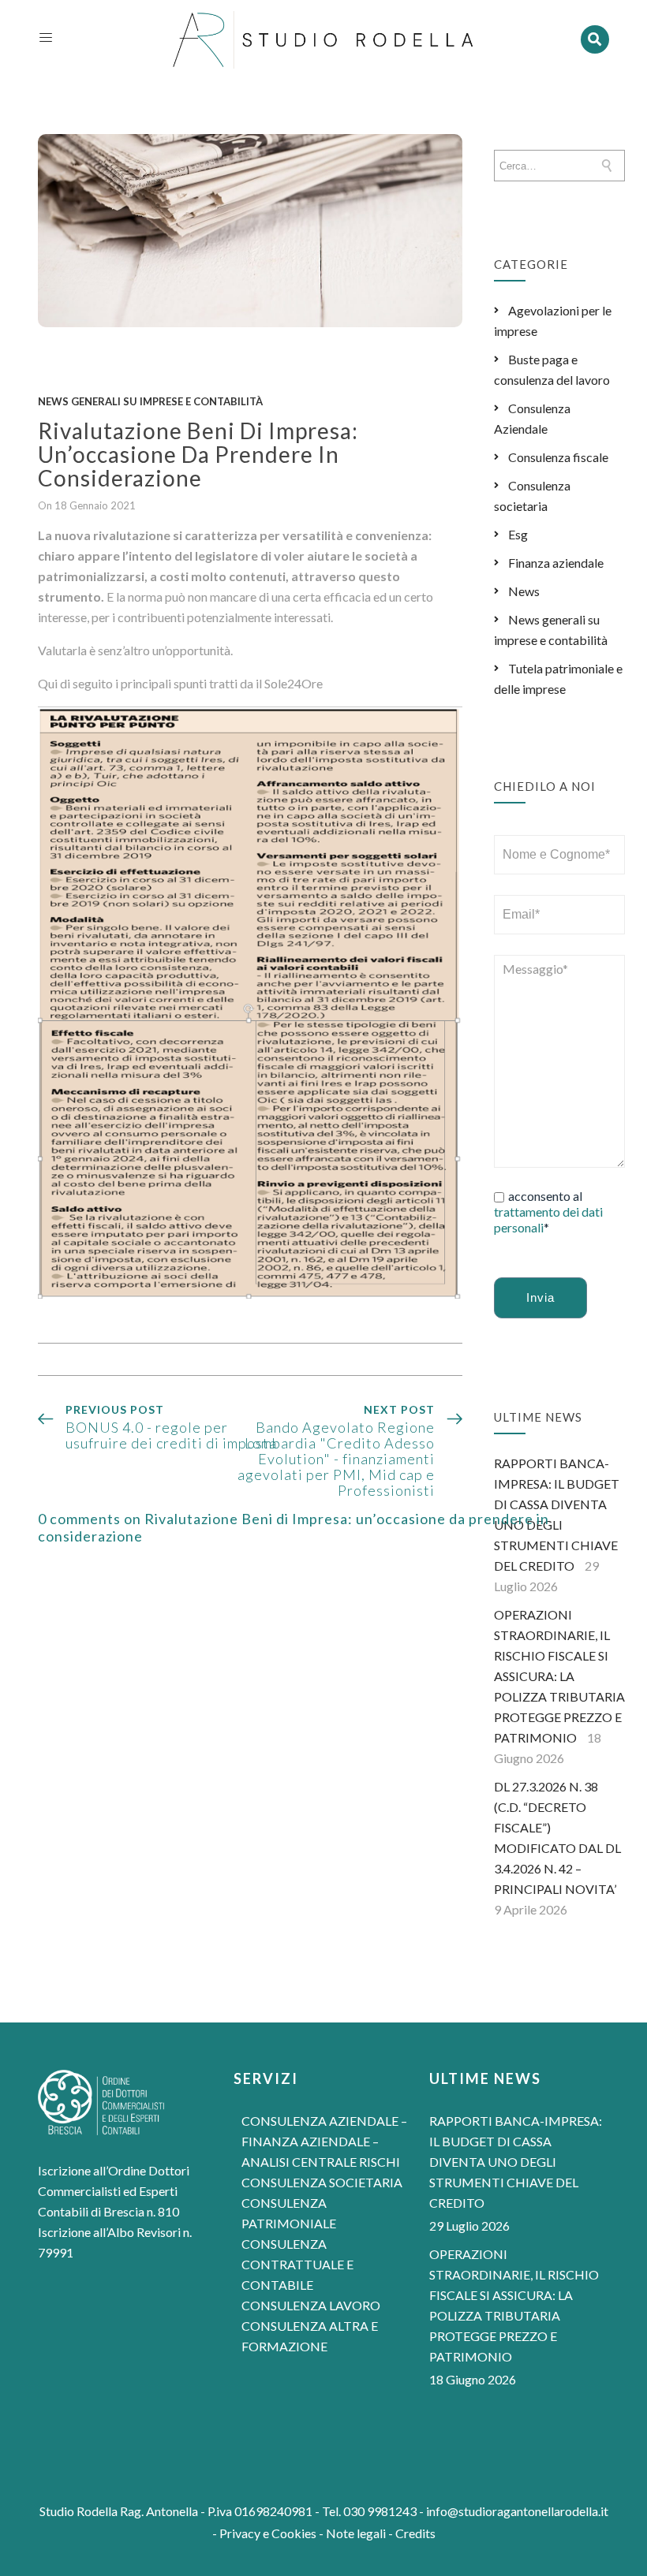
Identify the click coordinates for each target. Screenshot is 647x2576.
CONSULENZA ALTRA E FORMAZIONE (310, 2336)
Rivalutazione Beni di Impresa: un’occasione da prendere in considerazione (198, 454)
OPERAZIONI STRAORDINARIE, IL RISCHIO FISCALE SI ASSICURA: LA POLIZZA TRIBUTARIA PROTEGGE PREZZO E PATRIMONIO (559, 1676)
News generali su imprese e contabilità (150, 401)
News (524, 591)
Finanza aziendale (556, 563)
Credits (415, 2533)
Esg (518, 534)
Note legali (356, 2533)
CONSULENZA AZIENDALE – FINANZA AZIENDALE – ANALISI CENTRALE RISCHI (324, 2141)
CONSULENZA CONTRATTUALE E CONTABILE (297, 2264)
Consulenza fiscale (558, 457)
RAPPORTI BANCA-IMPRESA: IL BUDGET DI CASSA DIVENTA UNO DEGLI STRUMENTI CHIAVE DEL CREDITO (516, 2162)
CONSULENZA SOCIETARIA (322, 2182)
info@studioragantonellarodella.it (517, 2511)
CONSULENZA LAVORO (311, 2305)
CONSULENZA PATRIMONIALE (289, 2213)
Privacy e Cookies (268, 2533)
